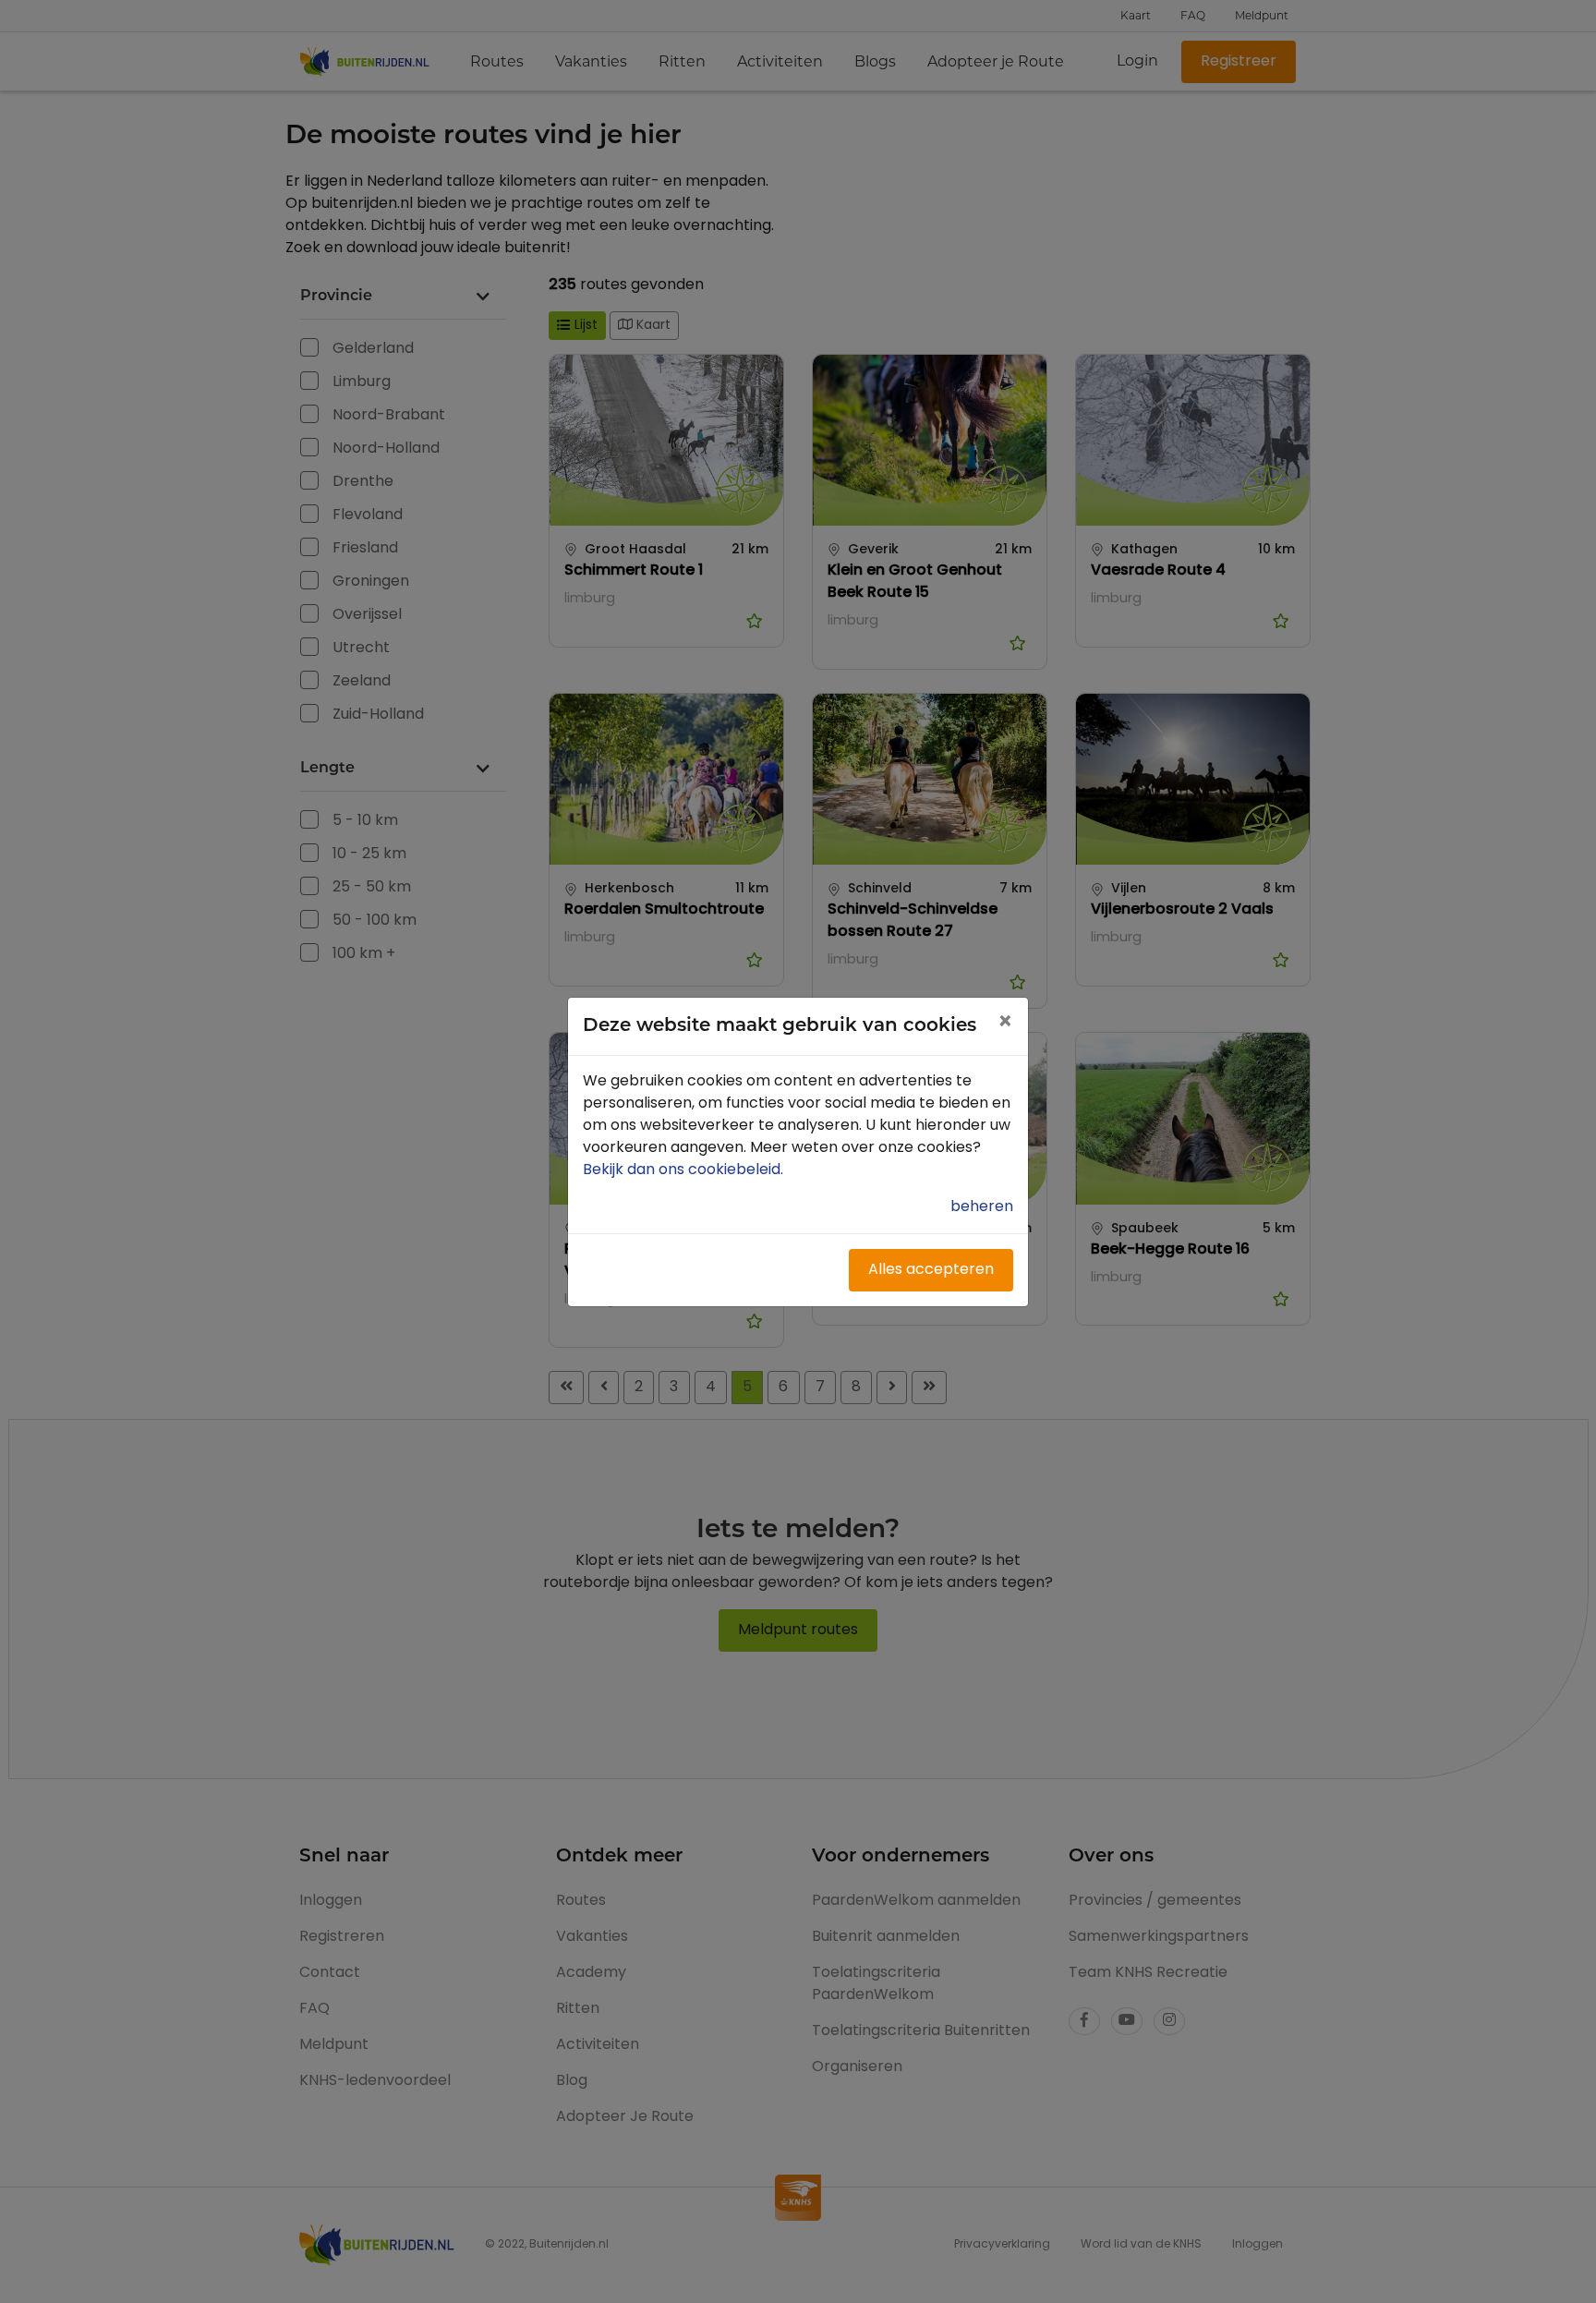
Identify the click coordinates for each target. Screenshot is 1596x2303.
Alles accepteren (931, 1270)
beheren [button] (982, 1207)
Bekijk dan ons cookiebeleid (685, 1170)
